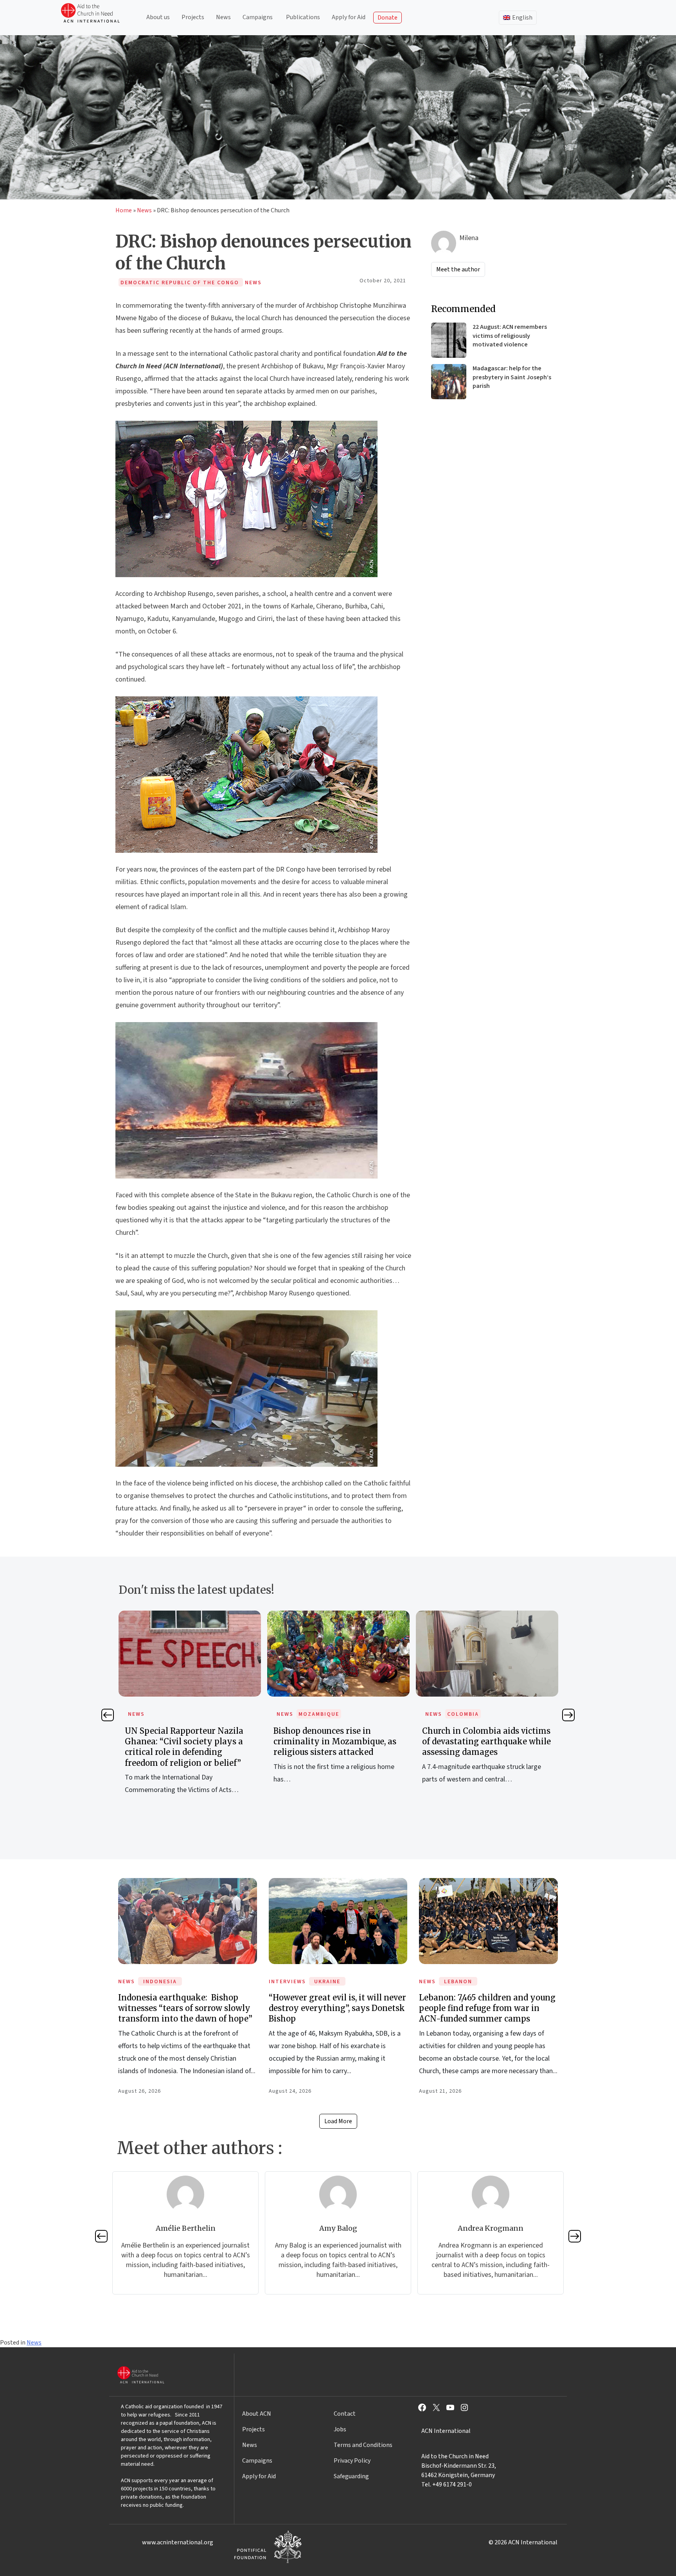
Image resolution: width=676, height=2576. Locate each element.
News (223, 17)
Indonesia (160, 1982)
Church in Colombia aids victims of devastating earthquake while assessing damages (338, 1741)
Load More (338, 2121)
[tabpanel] (190, 1706)
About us (158, 17)
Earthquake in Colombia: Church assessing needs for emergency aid (487, 1741)
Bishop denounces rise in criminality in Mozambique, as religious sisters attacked (186, 1741)
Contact (345, 2414)
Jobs (340, 2429)
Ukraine (327, 1982)
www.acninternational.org (178, 2542)
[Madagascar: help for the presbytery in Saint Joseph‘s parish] (449, 382)
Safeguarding (351, 2476)
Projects (193, 17)
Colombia (314, 1714)
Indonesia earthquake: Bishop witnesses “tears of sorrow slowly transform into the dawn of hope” (185, 2008)
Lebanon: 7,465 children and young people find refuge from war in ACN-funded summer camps (487, 2008)
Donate (387, 18)
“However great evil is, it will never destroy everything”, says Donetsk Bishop (337, 2008)
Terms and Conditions (363, 2445)
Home (124, 210)
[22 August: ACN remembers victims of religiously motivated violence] (449, 340)
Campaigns (258, 17)
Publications (303, 17)
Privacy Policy (352, 2461)
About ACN (257, 2414)
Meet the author (458, 269)
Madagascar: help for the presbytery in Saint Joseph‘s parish (512, 377)
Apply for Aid (349, 17)
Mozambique (170, 1714)
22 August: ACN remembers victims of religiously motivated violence (510, 336)
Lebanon (458, 1982)
